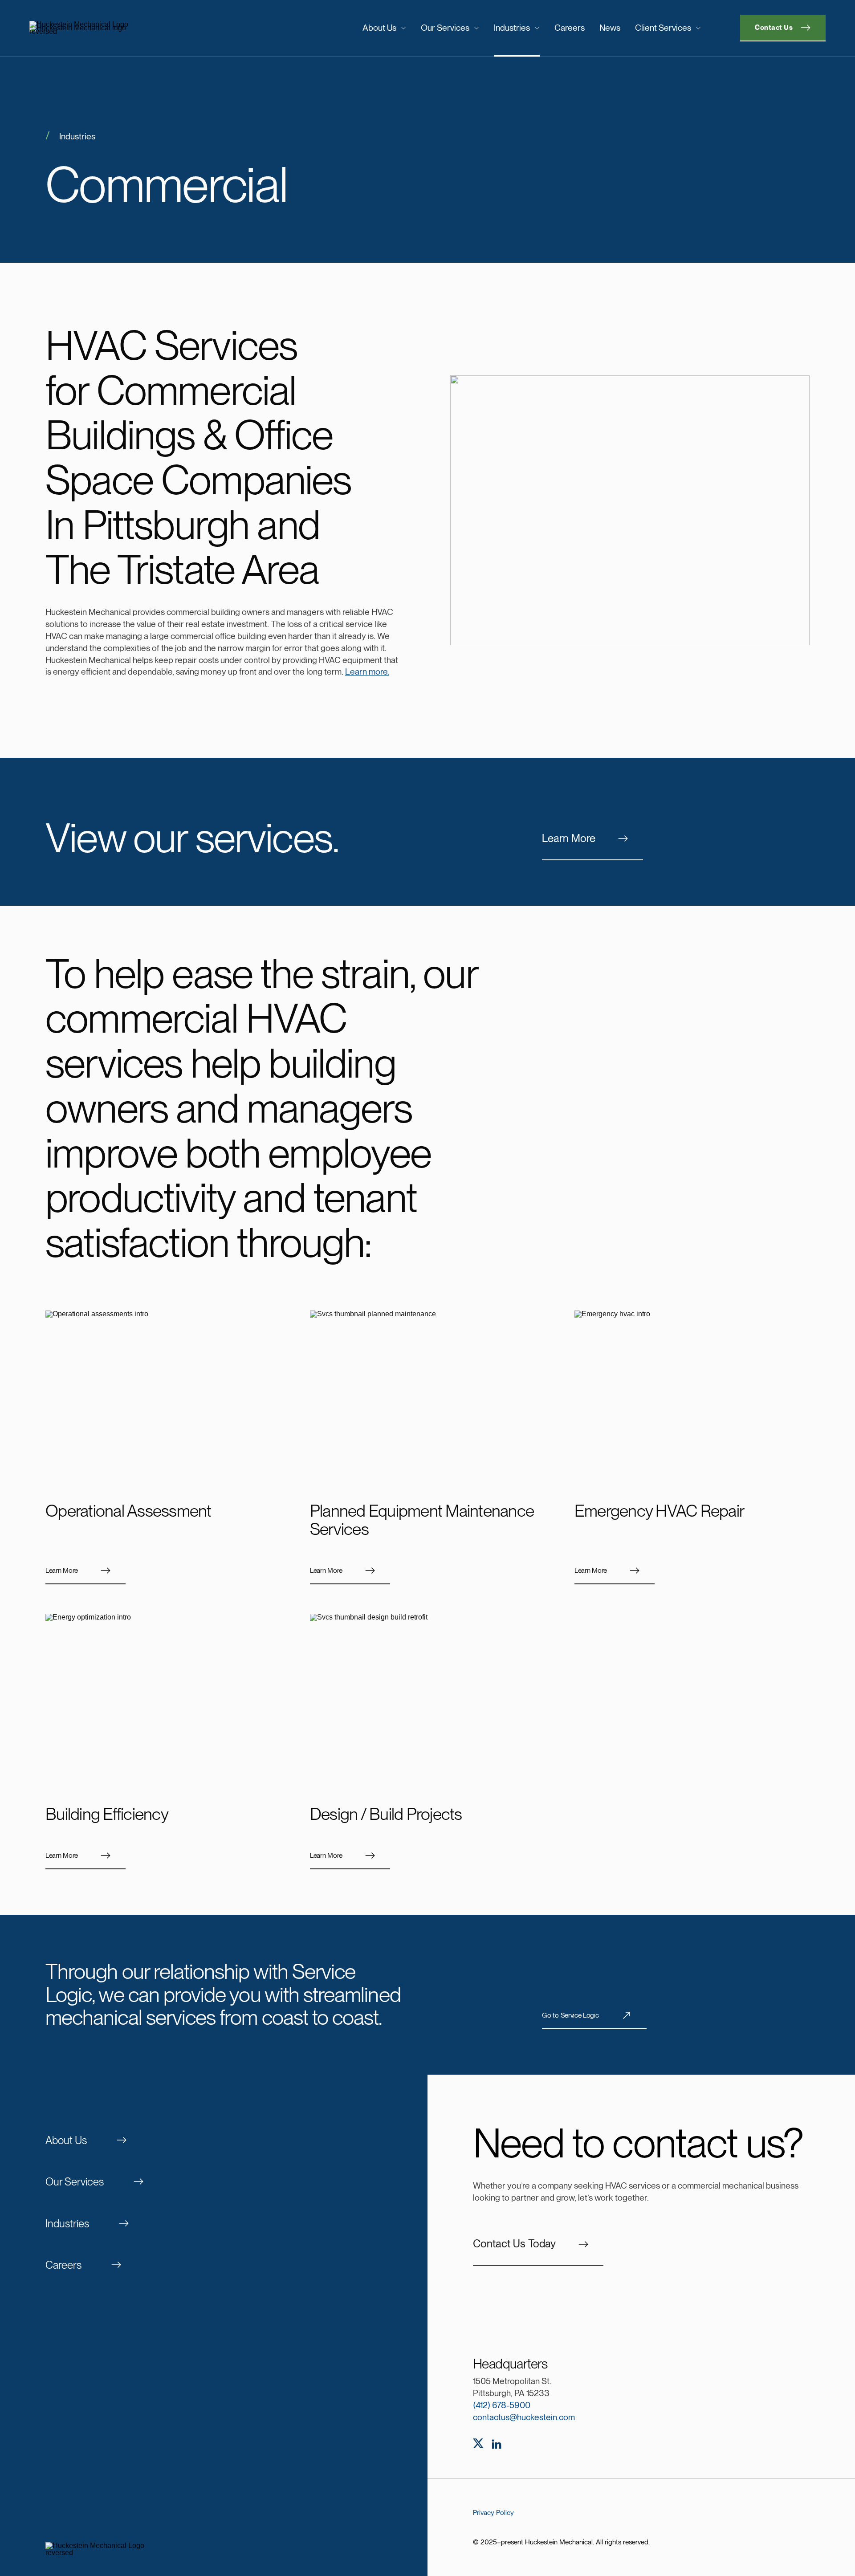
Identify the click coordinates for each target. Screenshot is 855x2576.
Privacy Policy (493, 2513)
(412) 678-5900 (502, 2405)
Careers (570, 28)
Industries (512, 28)
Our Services (445, 28)
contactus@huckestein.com (524, 2417)
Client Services (663, 28)
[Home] (121, 28)
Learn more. (367, 672)
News (610, 28)
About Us (379, 28)
